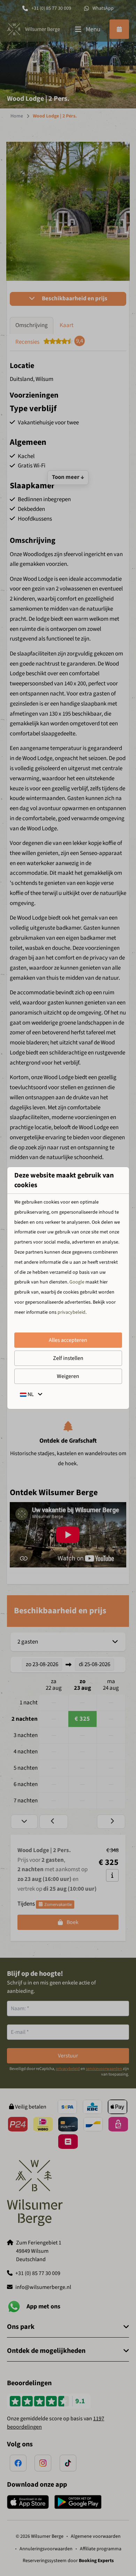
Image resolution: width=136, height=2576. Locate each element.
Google (77, 1282)
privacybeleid (71, 1312)
